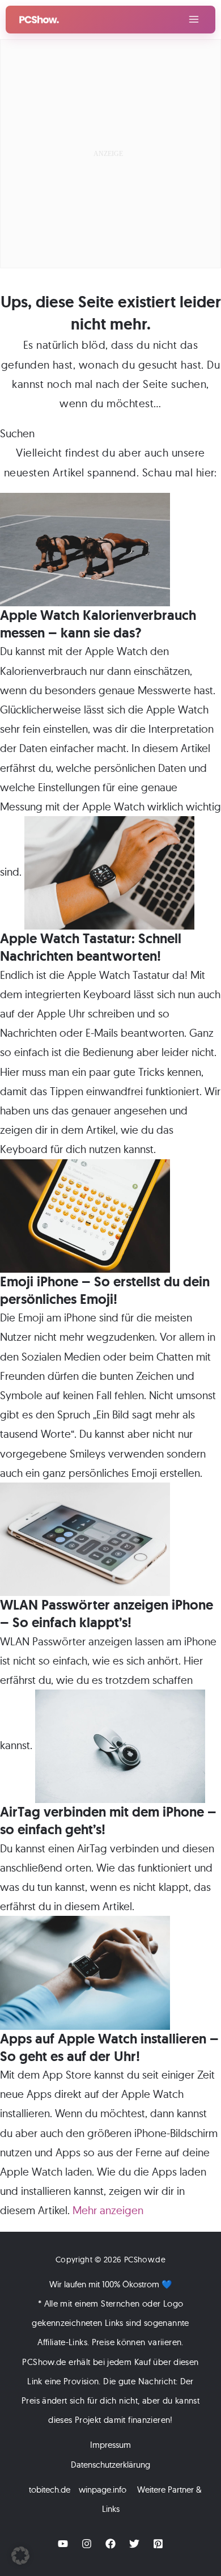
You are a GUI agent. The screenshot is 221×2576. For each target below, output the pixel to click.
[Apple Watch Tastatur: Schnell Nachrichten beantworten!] (109, 872)
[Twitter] (134, 2544)
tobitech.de (50, 2490)
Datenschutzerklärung (110, 2465)
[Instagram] (87, 2544)
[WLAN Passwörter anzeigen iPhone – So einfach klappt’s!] (85, 1538)
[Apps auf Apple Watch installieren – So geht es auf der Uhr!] (85, 1971)
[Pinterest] (158, 2544)
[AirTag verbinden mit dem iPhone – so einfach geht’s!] (120, 1745)
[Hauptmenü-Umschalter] (194, 20)
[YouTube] (63, 2544)
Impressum (110, 2445)
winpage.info (103, 2490)
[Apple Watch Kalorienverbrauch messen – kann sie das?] (85, 548)
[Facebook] (110, 2544)
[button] (20, 2556)
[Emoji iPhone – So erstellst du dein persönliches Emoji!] (85, 1215)
